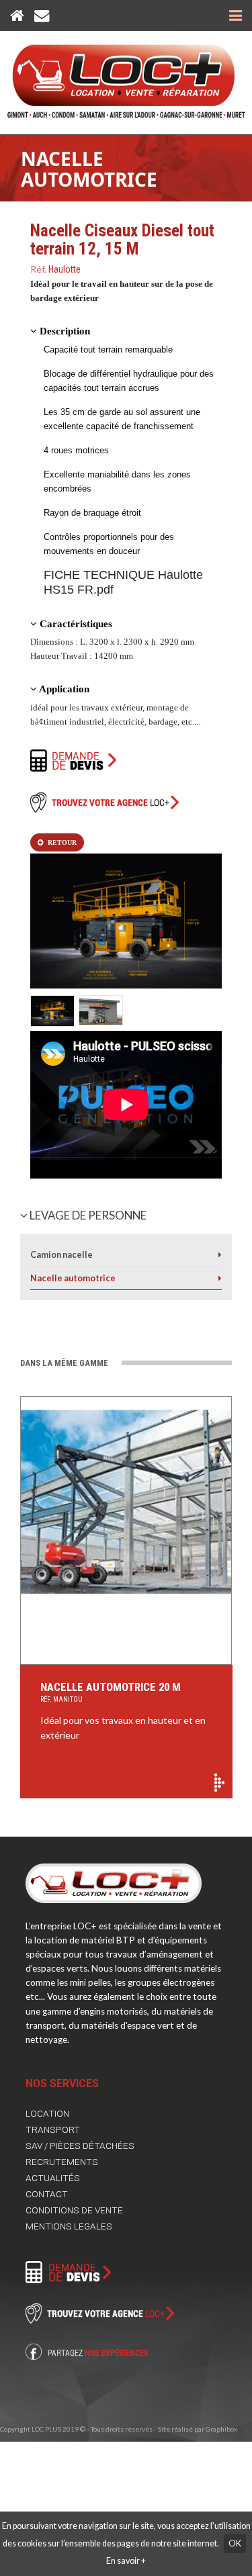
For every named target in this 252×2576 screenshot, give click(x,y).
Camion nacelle (61, 1255)
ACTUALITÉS (53, 2178)
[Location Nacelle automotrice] (220, 1278)
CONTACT (47, 2194)
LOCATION (47, 2113)
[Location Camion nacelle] (220, 1255)
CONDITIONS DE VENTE (74, 2210)
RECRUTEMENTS (62, 2162)
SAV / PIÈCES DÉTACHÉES (80, 2146)
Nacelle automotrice (89, 169)
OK (235, 2543)
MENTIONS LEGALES (69, 2226)
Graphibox (221, 2429)
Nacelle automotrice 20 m (111, 1692)
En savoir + (126, 2561)
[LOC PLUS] (126, 75)
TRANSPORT (53, 2129)
